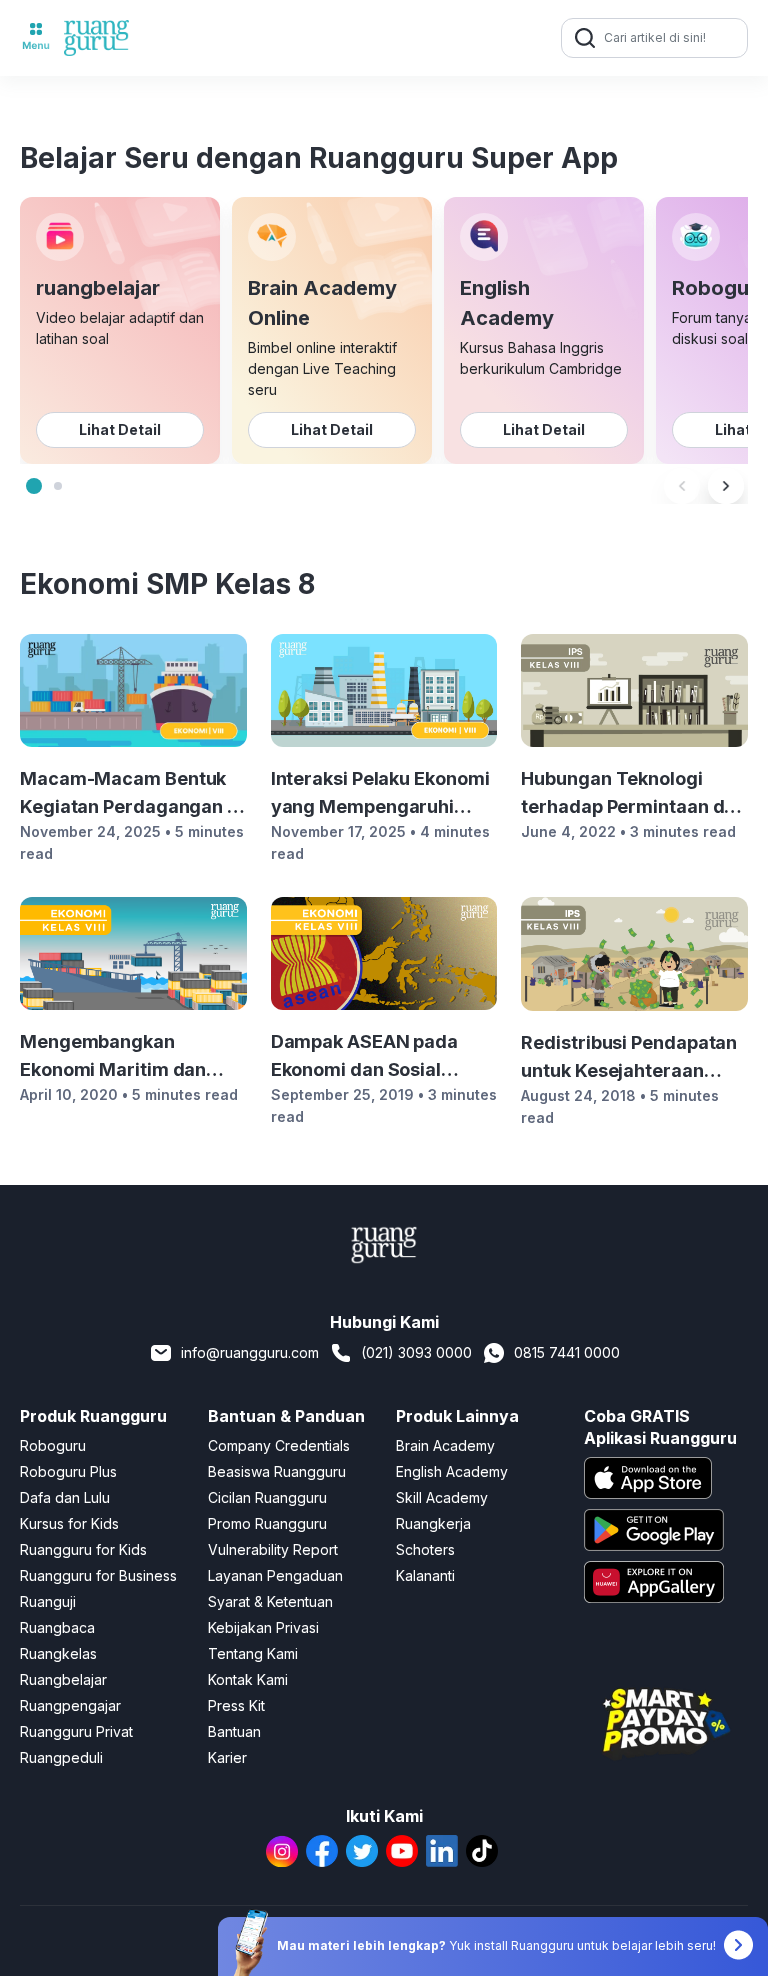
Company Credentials (279, 1445)
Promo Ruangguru (267, 1523)
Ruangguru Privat (76, 1731)
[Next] (726, 486)
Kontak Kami (248, 1679)
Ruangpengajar (70, 1705)
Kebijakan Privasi (263, 1627)
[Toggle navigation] (36, 38)
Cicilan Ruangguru (267, 1497)
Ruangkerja (433, 1523)
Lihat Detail (120, 429)
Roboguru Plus (68, 1471)
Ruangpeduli (61, 1757)
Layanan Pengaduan (275, 1575)
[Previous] (682, 486)
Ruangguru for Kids (83, 1549)
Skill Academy (442, 1497)
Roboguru (53, 1445)
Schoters (425, 1549)
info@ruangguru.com (250, 1352)
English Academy (452, 1471)
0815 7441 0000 (567, 1352)
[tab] (34, 486)
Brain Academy (445, 1445)
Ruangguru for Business (98, 1575)
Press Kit (236, 1705)
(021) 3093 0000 (416, 1352)
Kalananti (425, 1575)
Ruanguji (48, 1601)
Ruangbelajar (63, 1679)
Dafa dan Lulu (65, 1497)
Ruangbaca (57, 1627)
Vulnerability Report (273, 1549)
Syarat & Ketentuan (270, 1601)
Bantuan (234, 1731)
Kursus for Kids (69, 1523)
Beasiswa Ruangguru (277, 1471)
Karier (227, 1757)
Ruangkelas (58, 1653)
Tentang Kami (253, 1653)
